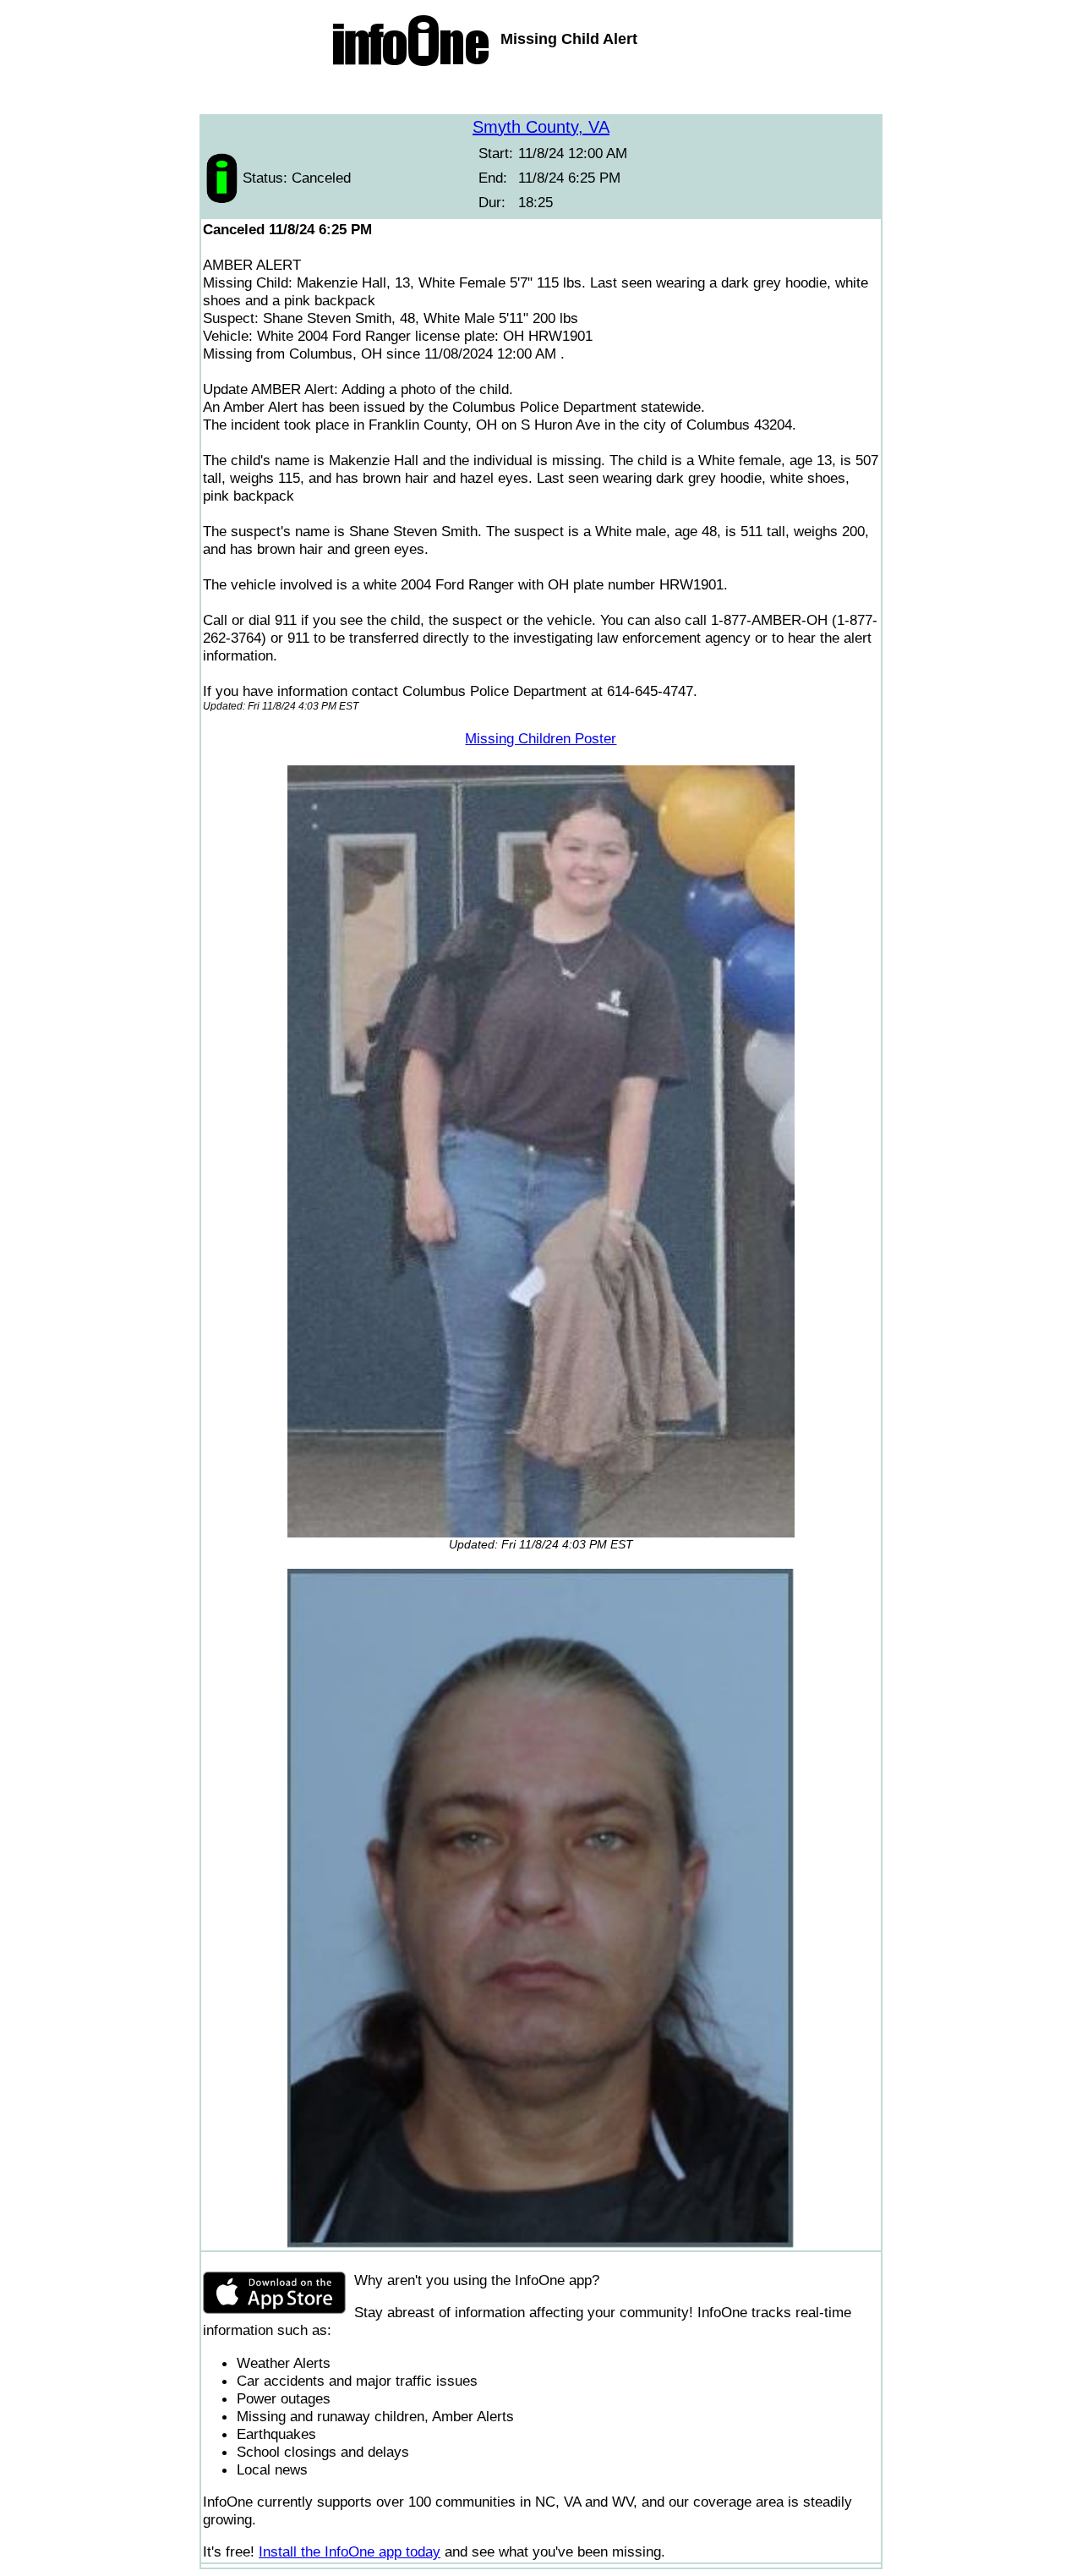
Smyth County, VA (541, 127)
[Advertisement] (541, 93)
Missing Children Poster (541, 738)
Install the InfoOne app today (350, 2551)
